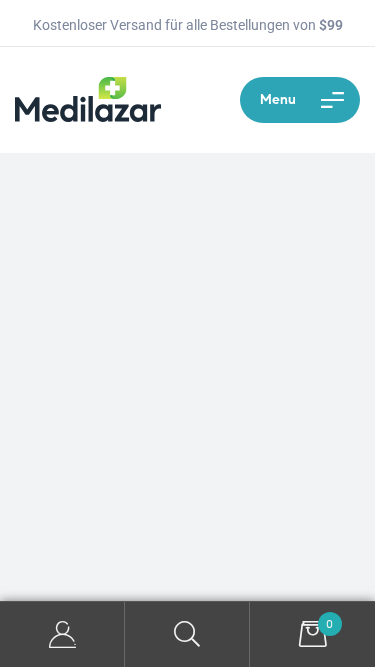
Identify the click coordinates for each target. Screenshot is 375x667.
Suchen (187, 634)
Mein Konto (62, 634)
